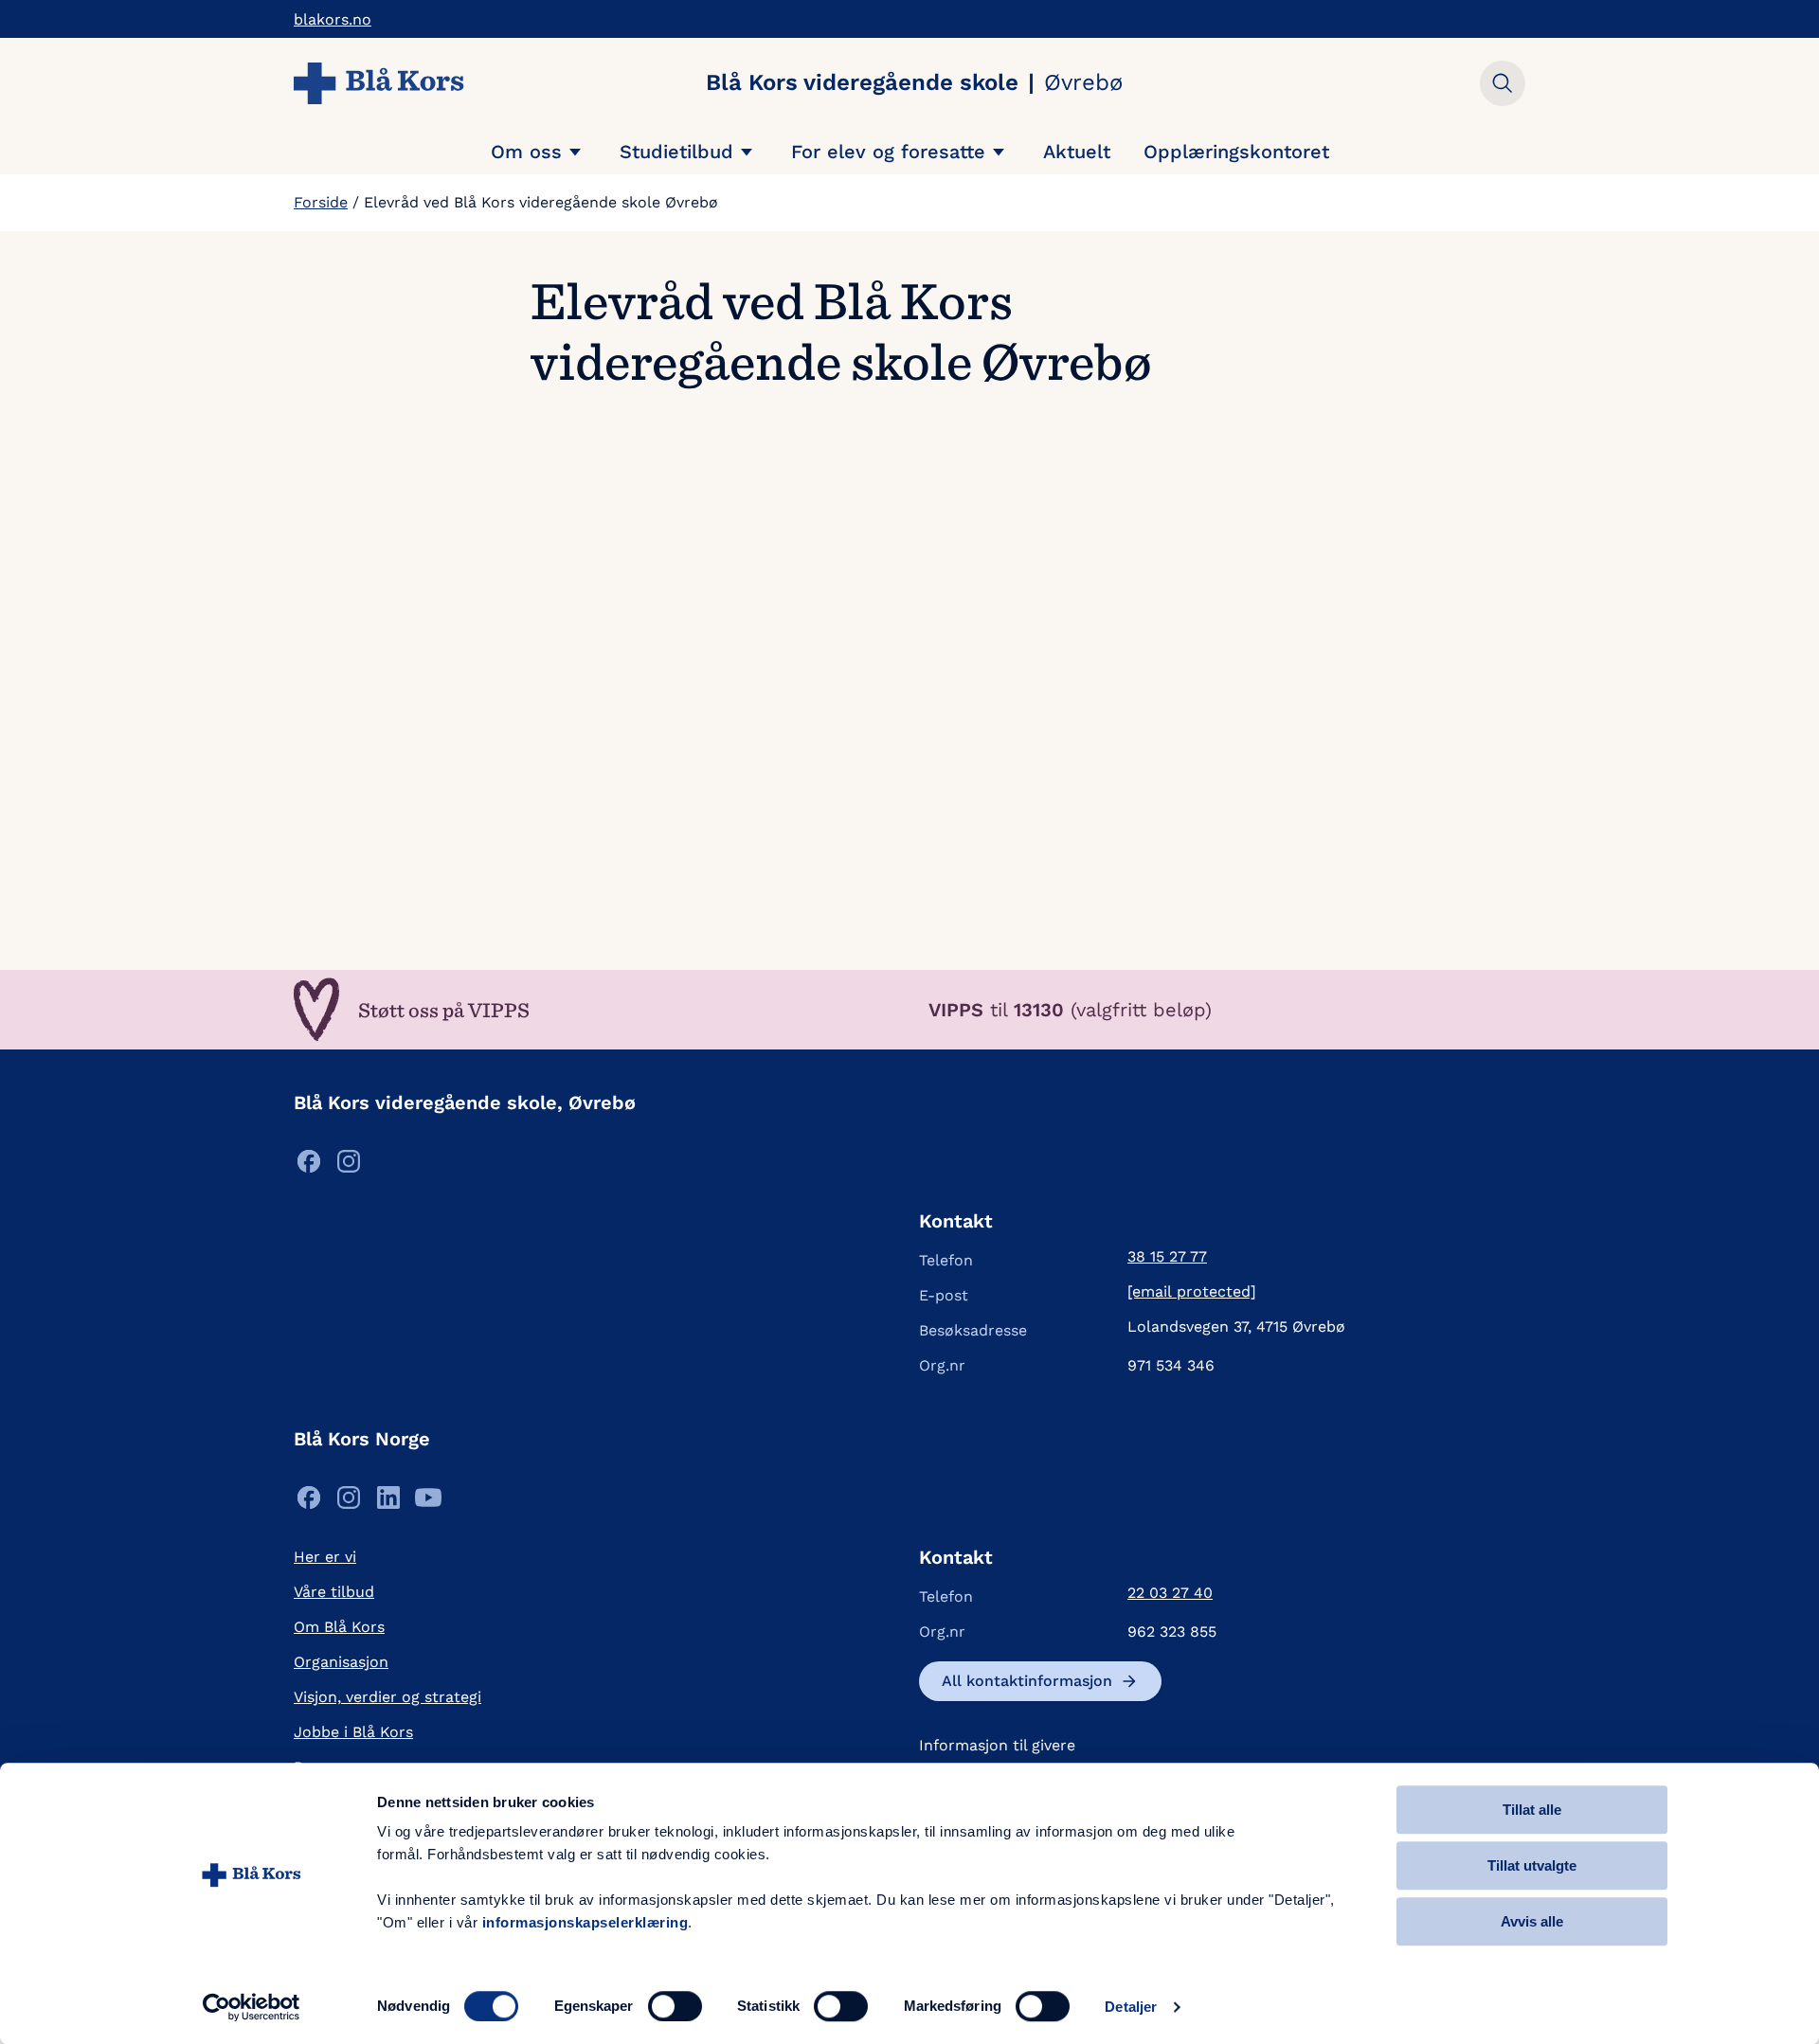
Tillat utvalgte (1532, 1865)
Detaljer (1131, 2007)
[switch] (675, 2006)
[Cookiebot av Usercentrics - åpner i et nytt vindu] (252, 2007)
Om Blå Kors (339, 1627)
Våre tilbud (334, 1592)
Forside (321, 202)
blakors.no (333, 19)
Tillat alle (1532, 1810)
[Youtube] (428, 1503)
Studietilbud (676, 152)
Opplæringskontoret (1236, 152)
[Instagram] (349, 1166)
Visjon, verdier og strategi (387, 1697)
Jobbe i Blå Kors (353, 1732)
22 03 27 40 (1170, 1593)
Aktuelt (1077, 152)
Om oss (526, 152)
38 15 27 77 (1167, 1256)
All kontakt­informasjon (1027, 1681)
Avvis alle (1532, 1921)
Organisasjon (341, 1662)
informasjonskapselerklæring (585, 1922)
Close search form (1503, 83)
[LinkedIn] (388, 1503)
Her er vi (325, 1557)
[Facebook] (309, 1166)
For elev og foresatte (888, 152)
